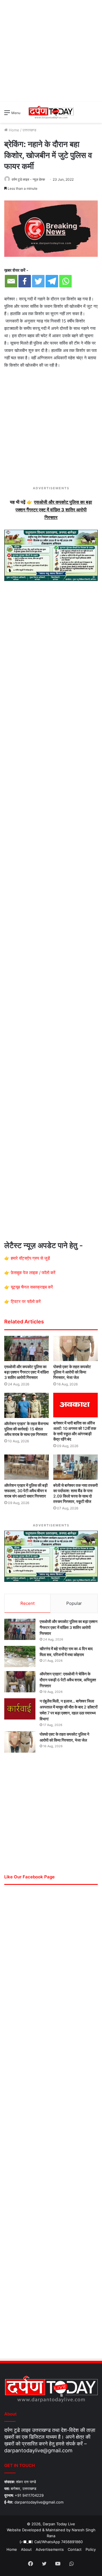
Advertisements (50, 2549)
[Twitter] (38, 281)
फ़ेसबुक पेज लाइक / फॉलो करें (33, 1273)
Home (13, 130)
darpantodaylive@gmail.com (38, 2450)
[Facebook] (25, 281)
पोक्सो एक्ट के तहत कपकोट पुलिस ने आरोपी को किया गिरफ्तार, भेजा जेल (72, 1372)
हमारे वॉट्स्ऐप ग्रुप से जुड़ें (30, 1258)
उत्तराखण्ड (29, 130)
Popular (74, 1603)
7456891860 (72, 2542)
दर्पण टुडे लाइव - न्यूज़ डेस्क (28, 179)
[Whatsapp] (65, 281)
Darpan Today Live (59, 2524)
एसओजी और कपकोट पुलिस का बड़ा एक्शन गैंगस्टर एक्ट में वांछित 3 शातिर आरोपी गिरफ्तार (26, 1372)
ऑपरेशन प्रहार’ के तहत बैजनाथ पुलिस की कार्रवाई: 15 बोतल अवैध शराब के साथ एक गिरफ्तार (26, 1429)
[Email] (11, 281)
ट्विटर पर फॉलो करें (26, 1301)
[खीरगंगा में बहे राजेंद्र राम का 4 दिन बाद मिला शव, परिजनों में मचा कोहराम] (20, 1657)
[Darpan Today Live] (51, 112)
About (26, 2549)
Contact (75, 2549)
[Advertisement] (51, 51)
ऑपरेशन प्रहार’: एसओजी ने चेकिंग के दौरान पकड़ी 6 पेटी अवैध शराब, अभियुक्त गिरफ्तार (68, 1680)
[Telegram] (52, 281)
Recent (27, 1603)
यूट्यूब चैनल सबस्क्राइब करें (32, 1287)
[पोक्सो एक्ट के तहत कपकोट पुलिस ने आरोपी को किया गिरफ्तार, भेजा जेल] (76, 1348)
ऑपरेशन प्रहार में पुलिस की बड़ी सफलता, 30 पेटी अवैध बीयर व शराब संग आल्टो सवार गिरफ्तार (26, 1491)
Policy (91, 2549)
